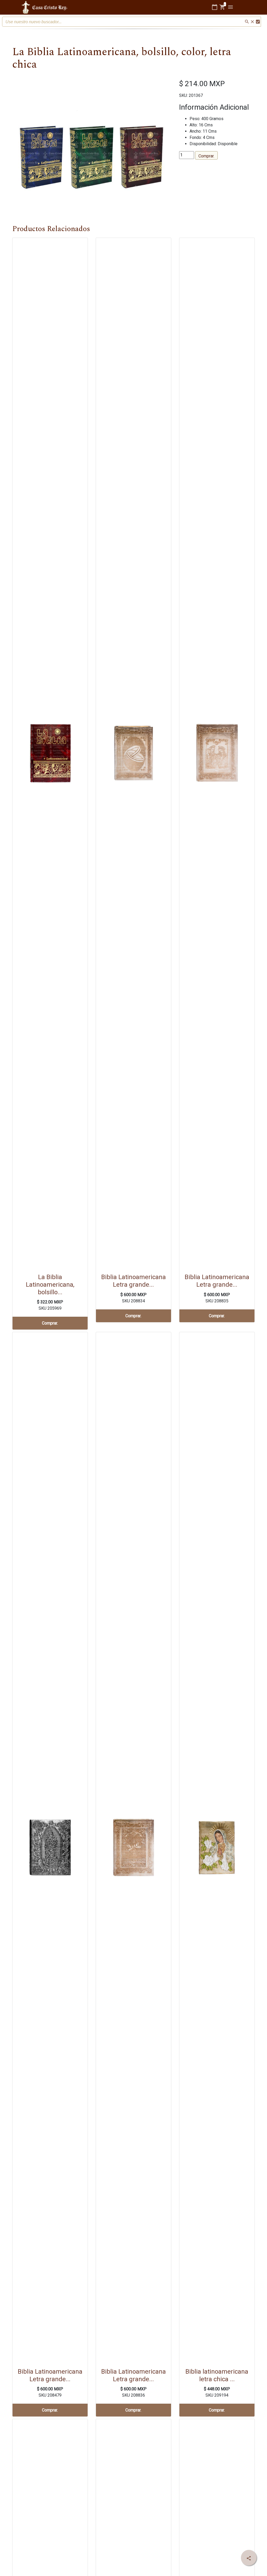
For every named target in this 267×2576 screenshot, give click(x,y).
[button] (24, 153)
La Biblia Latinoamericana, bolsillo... (50, 1285)
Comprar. (206, 156)
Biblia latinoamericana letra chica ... (217, 2375)
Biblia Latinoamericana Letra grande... (133, 1281)
